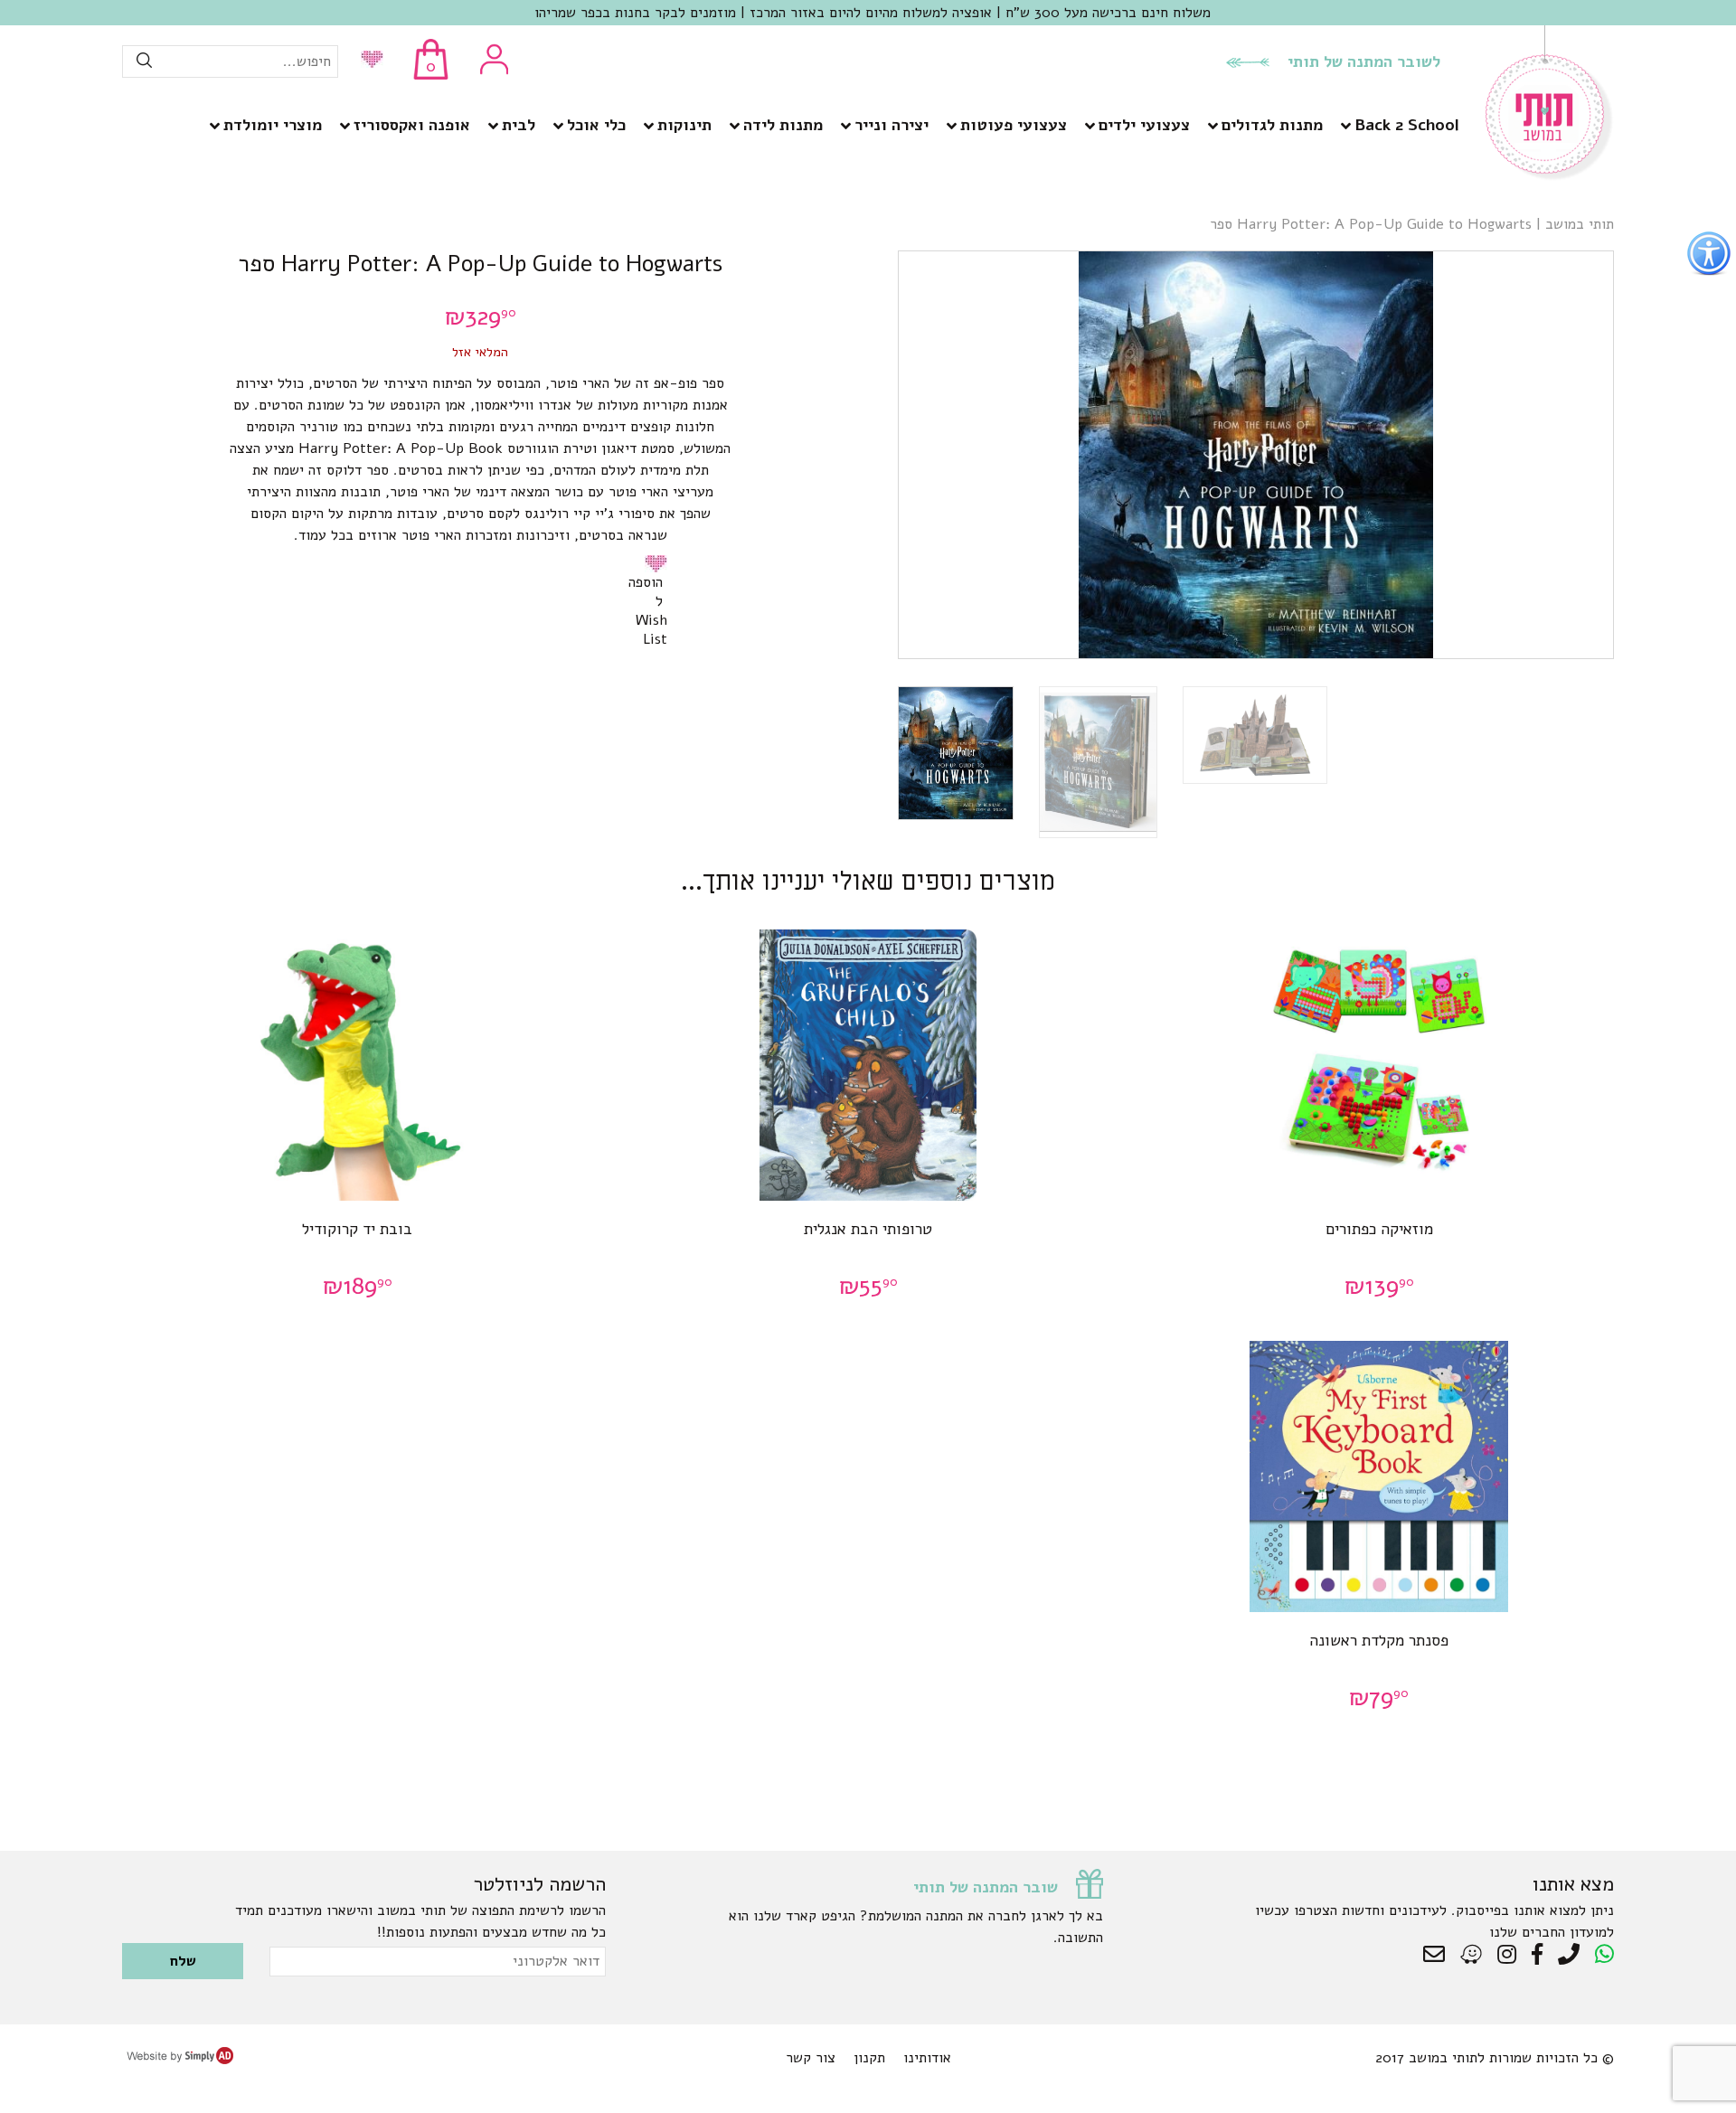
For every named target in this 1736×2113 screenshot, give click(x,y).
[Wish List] (368, 61)
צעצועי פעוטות (1014, 125)
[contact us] (1439, 1955)
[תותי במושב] (1550, 176)
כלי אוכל (596, 125)
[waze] (1472, 1955)
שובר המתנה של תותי (986, 1887)
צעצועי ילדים (1144, 125)
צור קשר (811, 2058)
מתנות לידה (783, 125)
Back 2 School (1406, 125)
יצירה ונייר (892, 125)
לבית (519, 125)
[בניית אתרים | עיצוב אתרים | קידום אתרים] (180, 2060)
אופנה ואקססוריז (412, 125)
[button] (659, 563)
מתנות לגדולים (1272, 125)
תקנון (869, 2058)
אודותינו (927, 2058)
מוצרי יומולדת (273, 125)
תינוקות (684, 125)
